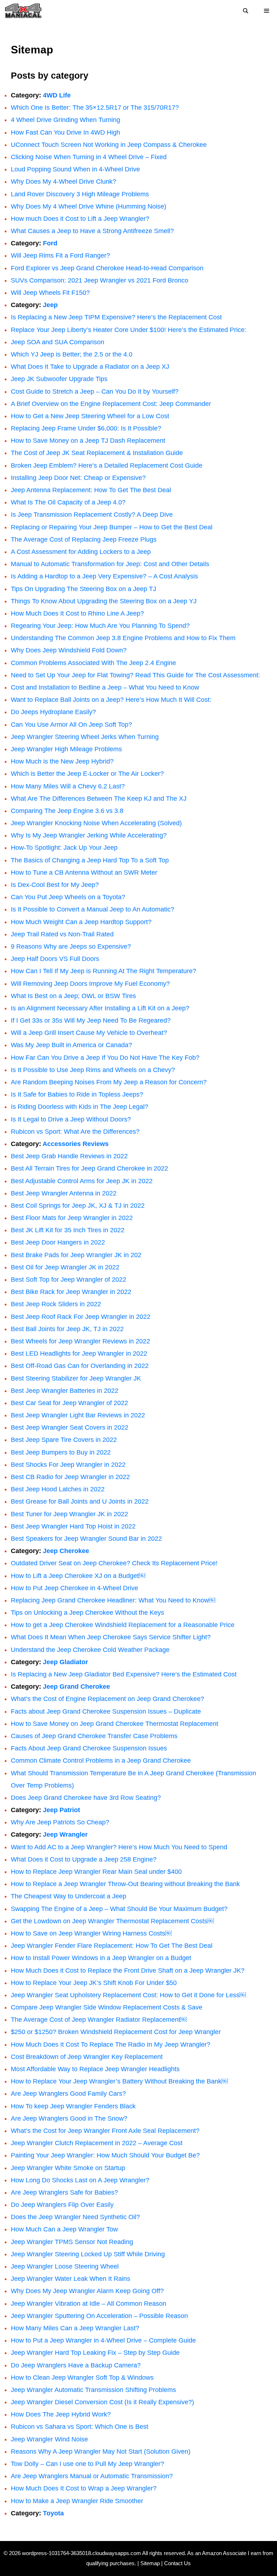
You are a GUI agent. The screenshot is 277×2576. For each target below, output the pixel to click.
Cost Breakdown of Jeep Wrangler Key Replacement (87, 2057)
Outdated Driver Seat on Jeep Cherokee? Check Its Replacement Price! (114, 1563)
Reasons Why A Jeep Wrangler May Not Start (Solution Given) (101, 2452)
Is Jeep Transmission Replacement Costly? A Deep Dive (92, 515)
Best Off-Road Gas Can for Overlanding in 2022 (80, 1366)
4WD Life (57, 95)
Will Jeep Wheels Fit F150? (50, 293)
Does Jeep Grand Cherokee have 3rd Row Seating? (86, 1798)
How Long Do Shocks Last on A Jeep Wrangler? (80, 2180)
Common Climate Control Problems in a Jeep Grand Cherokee (101, 1761)
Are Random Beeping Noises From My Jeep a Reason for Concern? (109, 1082)
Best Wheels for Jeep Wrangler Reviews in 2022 (80, 1341)
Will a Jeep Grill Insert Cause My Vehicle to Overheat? (89, 1033)
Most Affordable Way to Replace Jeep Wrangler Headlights (95, 2069)
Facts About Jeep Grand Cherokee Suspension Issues (89, 1748)
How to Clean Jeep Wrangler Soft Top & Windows (82, 2378)
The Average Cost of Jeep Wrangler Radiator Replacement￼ (99, 2020)
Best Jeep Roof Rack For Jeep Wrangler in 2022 (81, 1317)
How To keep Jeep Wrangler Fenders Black (73, 2106)
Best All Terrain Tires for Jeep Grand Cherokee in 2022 (89, 1168)
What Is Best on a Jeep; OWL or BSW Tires (73, 996)
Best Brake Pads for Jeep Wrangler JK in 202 (76, 1255)
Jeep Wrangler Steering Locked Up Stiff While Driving (88, 2254)
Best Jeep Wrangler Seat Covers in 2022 (70, 1427)
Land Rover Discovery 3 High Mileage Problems (80, 194)
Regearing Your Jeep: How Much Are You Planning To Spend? (100, 626)
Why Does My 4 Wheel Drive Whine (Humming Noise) (89, 206)
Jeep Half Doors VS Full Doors (55, 959)
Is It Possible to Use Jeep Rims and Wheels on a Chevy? (93, 1070)
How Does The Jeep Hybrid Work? (61, 2414)
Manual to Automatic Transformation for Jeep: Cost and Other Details (110, 564)
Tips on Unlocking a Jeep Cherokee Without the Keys (87, 1613)
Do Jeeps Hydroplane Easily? (53, 712)
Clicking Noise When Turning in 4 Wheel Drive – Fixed (89, 157)
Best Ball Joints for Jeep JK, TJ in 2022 (67, 1329)
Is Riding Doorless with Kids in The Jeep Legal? (80, 1107)
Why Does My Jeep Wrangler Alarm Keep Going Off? (87, 2291)
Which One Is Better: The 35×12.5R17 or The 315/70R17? (95, 108)
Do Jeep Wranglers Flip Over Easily (62, 2205)
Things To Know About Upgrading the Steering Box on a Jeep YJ (104, 601)
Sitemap (150, 2563)
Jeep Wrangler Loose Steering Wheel (65, 2266)
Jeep (50, 305)
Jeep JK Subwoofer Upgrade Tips (59, 379)
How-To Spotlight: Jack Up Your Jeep (64, 848)
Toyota (53, 2513)
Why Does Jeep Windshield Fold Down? (69, 650)
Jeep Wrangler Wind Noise (50, 2439)
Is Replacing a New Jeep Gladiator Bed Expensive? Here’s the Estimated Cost (124, 1674)
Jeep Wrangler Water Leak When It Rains (71, 2279)
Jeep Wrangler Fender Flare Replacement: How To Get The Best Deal (112, 1946)
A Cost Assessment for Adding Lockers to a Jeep (81, 552)
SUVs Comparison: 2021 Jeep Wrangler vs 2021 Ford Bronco (100, 280)
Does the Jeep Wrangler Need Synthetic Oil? (76, 2217)
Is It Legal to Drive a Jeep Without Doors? (71, 1119)
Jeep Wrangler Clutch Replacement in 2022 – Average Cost (97, 2143)
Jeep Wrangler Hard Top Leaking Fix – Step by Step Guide (95, 2353)
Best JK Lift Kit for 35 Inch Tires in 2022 (68, 1230)
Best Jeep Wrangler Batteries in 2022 (65, 1391)
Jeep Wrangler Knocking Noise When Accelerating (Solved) (96, 823)
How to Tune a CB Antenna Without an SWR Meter (84, 872)
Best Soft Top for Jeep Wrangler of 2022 (69, 1280)
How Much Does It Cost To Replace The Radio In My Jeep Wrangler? (111, 2044)
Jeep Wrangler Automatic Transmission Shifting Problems (93, 2390)
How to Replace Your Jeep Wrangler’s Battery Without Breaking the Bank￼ (119, 2081)
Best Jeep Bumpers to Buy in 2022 (61, 1452)
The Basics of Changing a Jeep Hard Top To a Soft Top (90, 860)
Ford (50, 243)
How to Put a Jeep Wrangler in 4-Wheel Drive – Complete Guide (103, 2340)
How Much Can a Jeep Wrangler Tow (64, 2229)
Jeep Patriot (61, 1810)
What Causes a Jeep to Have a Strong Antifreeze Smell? (92, 231)
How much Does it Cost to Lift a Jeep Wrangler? (80, 219)
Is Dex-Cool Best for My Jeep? (55, 885)
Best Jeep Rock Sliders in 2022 (56, 1304)
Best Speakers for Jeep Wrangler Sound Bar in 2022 (86, 1539)
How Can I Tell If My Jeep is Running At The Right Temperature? (104, 971)
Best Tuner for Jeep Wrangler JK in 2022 (69, 1514)
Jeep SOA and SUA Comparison (58, 342)
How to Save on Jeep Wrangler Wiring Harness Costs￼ (91, 1933)
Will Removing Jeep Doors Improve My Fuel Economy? (90, 984)
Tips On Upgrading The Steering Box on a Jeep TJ (83, 589)
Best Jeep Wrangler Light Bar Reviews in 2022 (78, 1415)
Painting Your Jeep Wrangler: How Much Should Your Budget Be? (105, 2155)
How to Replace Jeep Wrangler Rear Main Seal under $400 (96, 1872)
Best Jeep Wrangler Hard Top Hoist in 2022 (73, 1526)
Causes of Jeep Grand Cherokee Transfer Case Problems (94, 1736)
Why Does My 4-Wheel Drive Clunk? (63, 181)
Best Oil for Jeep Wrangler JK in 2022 (65, 1267)
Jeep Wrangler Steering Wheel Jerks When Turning (85, 737)
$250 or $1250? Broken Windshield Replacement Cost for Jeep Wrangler (116, 2032)
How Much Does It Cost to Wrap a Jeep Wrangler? (84, 2488)
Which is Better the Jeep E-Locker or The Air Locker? (87, 774)
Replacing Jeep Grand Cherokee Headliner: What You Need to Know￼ (113, 1600)
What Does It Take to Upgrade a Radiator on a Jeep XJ (90, 367)
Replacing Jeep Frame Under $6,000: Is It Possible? (86, 428)
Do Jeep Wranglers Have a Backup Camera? (76, 2365)
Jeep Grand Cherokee (76, 1687)
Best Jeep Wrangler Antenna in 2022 (64, 1193)
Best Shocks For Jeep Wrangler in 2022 (68, 1465)
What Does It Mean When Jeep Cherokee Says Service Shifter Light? (111, 1637)
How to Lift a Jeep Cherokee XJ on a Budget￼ (78, 1576)
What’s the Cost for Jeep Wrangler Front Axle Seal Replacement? (105, 2131)
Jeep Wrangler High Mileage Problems (66, 749)
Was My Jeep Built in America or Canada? (71, 1045)
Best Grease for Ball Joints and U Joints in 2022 (80, 1501)
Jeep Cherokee (66, 1551)
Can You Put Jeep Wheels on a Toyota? (68, 897)
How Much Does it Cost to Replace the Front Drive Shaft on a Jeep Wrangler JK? (128, 1971)
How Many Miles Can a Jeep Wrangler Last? (75, 2328)
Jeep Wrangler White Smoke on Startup (68, 2168)
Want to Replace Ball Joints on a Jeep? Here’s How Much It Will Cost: (111, 700)
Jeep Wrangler (65, 1834)
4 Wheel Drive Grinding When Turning (65, 120)
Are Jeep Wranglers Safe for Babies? (64, 2192)
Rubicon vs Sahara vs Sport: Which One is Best (80, 2427)
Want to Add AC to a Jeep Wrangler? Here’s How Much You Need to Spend (119, 1847)
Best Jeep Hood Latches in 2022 (58, 1489)
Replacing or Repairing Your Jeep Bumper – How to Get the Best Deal (112, 527)
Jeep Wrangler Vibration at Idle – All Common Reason (89, 2304)
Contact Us (177, 2563)
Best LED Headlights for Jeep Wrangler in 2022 (79, 1353)
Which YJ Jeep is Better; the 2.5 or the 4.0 (72, 354)
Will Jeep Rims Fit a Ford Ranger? (60, 255)
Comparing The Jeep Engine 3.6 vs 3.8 (67, 811)
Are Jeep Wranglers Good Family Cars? (68, 2094)
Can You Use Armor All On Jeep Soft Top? (71, 725)
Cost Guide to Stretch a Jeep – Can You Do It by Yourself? (95, 392)
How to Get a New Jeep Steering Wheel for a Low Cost (90, 416)
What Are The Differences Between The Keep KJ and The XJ (99, 799)
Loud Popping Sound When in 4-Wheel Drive (75, 169)
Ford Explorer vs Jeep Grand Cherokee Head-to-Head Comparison (107, 268)
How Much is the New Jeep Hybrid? (62, 761)
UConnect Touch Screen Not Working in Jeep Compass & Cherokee (109, 145)
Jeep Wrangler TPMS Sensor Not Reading (72, 2242)
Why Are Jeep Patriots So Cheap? (60, 1822)
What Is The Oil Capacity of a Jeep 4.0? (68, 502)
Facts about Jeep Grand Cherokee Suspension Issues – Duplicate (106, 1711)
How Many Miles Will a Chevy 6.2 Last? (68, 786)
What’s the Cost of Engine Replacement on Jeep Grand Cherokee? (107, 1699)
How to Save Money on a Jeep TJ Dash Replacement (88, 441)
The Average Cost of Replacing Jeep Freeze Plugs (84, 539)
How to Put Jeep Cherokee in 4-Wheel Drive (74, 1588)
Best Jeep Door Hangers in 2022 (58, 1242)
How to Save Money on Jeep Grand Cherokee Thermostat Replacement (115, 1724)
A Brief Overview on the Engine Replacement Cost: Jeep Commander (111, 404)
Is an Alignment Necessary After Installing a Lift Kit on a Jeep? (100, 1008)
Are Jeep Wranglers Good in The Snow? (69, 2118)
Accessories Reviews (76, 1144)
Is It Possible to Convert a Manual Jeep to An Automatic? (93, 909)
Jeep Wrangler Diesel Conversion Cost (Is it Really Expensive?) (102, 2402)
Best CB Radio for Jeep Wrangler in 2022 (70, 1477)
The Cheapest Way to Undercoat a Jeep (69, 1896)
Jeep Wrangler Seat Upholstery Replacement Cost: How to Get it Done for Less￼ (128, 1995)
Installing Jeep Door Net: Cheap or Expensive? (78, 478)
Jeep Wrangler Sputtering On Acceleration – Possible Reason (99, 2316)
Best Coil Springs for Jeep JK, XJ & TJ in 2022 (78, 1206)
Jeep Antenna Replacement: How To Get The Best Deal (91, 490)
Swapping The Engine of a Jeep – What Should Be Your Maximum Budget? (119, 1909)
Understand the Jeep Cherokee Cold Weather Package (90, 1650)
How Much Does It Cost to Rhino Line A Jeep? (77, 613)
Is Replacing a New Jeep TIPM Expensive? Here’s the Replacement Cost (116, 317)
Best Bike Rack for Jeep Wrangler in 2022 (71, 1292)
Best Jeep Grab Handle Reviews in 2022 (69, 1156)
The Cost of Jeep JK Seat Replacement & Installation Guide (97, 453)
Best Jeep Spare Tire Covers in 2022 (64, 1440)
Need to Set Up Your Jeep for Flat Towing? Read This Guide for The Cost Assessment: (135, 675)
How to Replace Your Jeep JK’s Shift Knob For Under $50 (94, 1983)
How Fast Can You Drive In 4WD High (65, 132)
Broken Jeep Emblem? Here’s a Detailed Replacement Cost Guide (107, 465)
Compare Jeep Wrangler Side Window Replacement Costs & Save (107, 2007)
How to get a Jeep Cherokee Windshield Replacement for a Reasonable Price (123, 1625)
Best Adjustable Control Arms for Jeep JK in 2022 (82, 1181)
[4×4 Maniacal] (23, 11)
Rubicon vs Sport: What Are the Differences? (75, 1132)
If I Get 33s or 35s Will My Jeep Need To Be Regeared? (91, 1020)
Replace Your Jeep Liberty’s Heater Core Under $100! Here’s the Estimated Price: (129, 330)
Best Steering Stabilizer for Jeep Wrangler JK (76, 1378)
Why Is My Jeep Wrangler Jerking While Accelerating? (89, 835)
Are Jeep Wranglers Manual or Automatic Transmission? (92, 2476)
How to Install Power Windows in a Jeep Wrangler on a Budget (101, 1958)
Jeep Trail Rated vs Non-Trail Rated (62, 934)
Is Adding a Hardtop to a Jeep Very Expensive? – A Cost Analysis (104, 576)
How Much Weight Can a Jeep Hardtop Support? (81, 922)
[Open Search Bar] (246, 11)
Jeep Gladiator (65, 1662)
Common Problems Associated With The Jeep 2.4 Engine (93, 663)
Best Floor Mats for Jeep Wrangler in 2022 (72, 1218)
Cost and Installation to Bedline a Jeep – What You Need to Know (105, 687)
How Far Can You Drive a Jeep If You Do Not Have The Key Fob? (105, 1058)
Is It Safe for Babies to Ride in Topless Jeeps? (77, 1094)
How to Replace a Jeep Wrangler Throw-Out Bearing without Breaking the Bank (125, 1884)
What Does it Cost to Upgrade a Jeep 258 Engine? (84, 1859)
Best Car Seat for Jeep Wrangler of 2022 (69, 1403)
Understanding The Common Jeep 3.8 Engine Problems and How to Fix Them (123, 638)
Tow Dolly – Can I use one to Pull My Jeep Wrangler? (87, 2464)
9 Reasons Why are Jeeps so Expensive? (71, 946)
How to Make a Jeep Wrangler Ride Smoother (77, 2501)
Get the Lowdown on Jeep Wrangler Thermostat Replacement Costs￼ (112, 1921)
